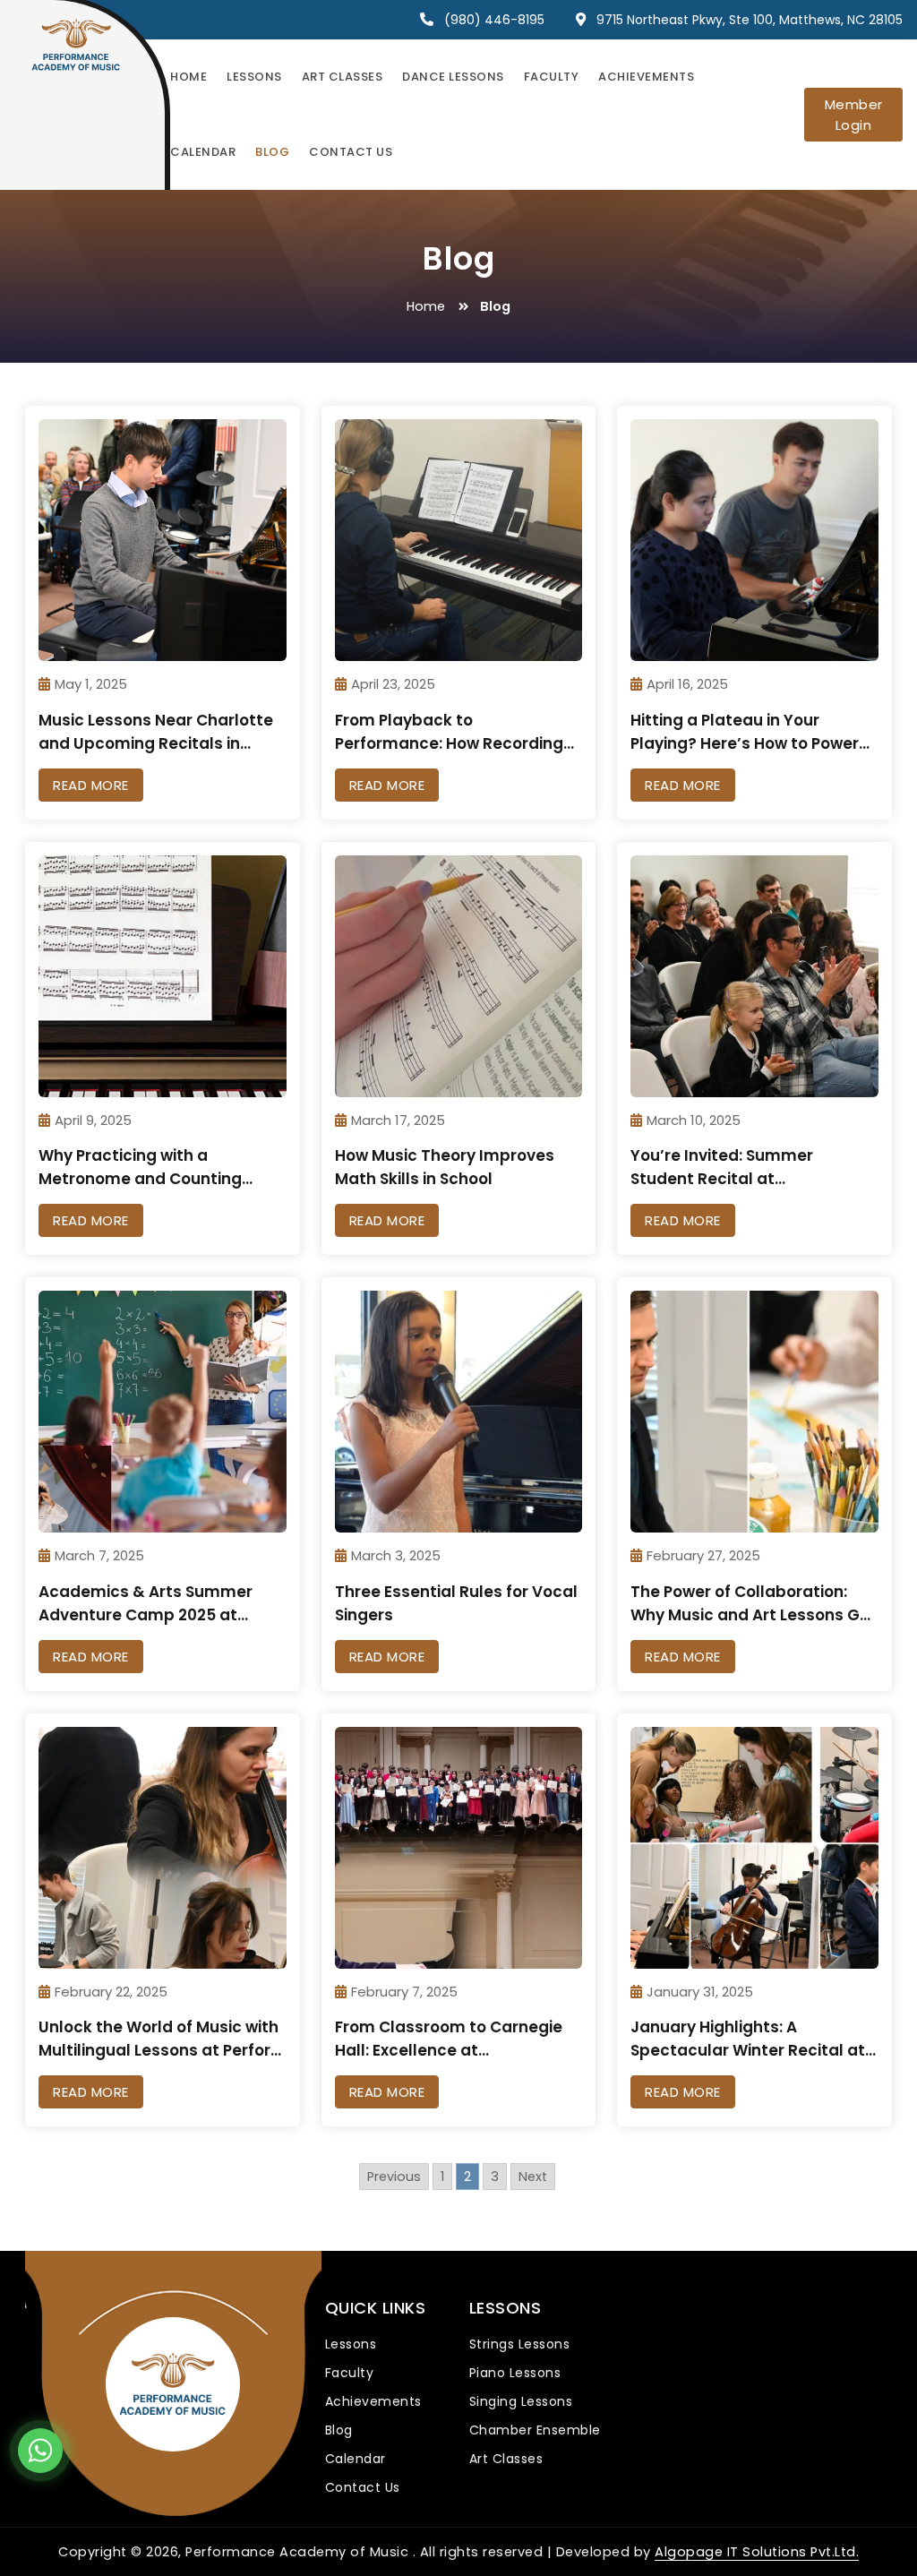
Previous (394, 2177)
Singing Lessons (521, 2401)
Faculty (552, 77)
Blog (272, 152)
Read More (91, 785)
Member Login (854, 115)
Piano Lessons (515, 2373)
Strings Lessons (520, 2344)
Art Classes (343, 77)
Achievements (646, 77)
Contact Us (351, 152)
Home (189, 77)
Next (533, 2177)
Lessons (254, 77)
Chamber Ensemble (535, 2430)
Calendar (203, 152)
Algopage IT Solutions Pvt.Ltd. (757, 2552)
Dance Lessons (453, 77)
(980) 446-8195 (494, 20)
